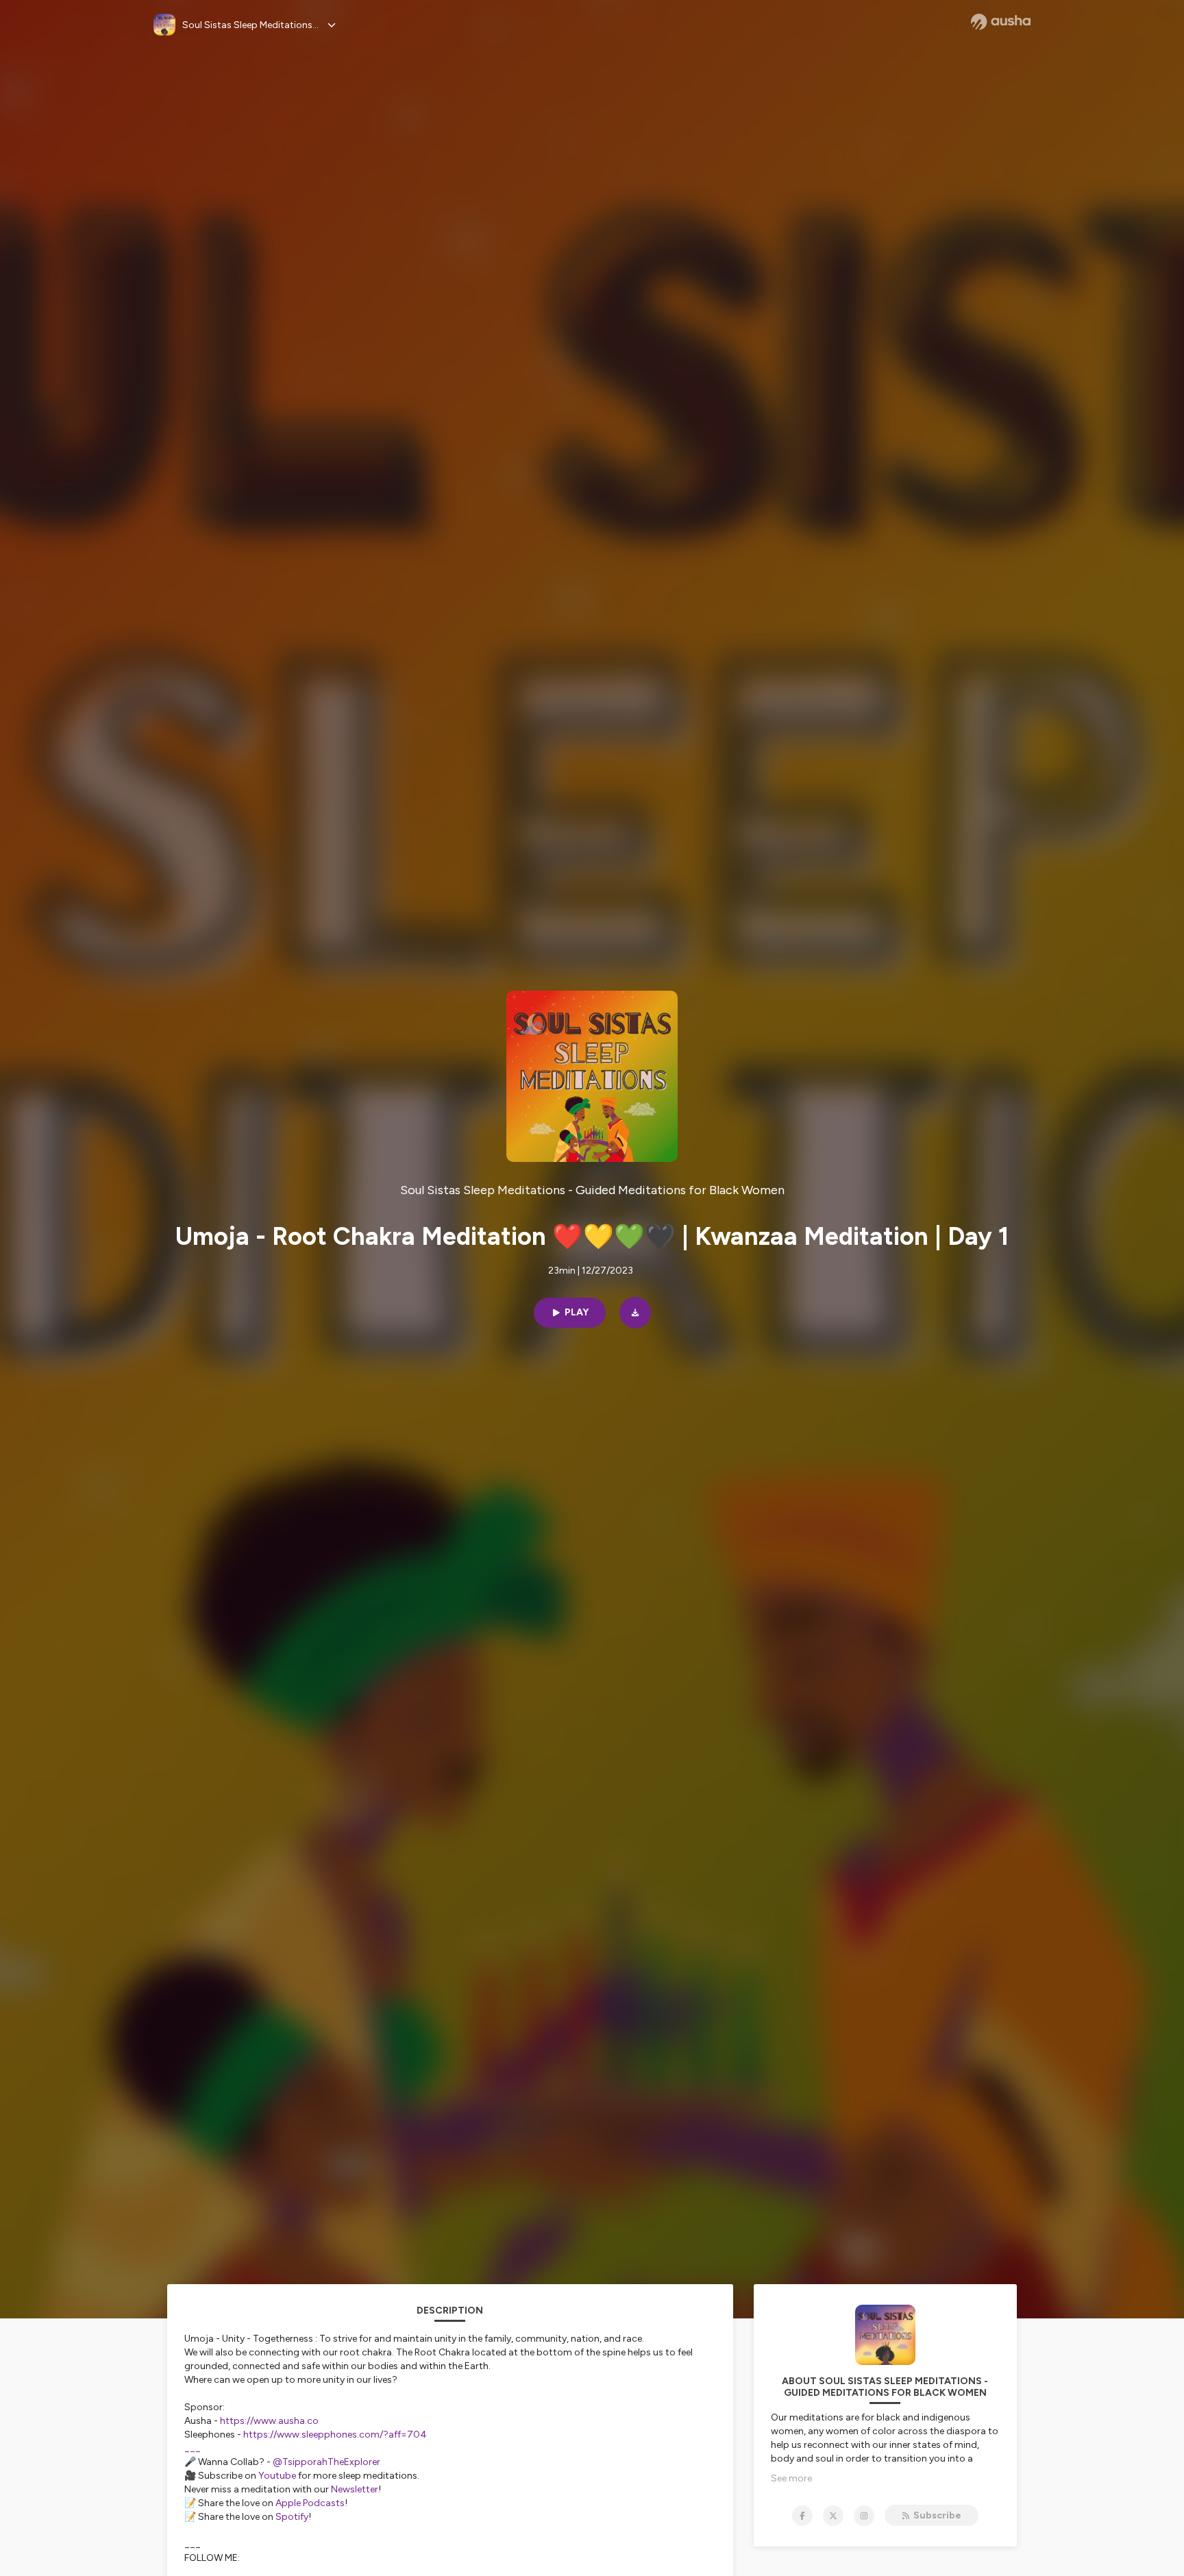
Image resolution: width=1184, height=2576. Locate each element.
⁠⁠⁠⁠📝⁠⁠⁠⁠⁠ (190, 2517)
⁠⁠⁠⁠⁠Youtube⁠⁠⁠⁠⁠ (277, 2476)
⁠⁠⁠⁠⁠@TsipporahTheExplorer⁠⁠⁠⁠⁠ (326, 2462)
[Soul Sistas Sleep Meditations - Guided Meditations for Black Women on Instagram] (864, 2516)
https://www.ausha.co (269, 2421)
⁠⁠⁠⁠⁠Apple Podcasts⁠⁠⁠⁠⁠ (310, 2503)
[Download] (635, 1313)
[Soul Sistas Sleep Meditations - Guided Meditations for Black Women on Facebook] (802, 2516)
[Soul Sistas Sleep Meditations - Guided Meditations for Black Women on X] (833, 2516)
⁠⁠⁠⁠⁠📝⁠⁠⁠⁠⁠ (190, 2503)
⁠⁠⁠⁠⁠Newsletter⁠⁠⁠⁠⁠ (355, 2489)
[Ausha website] (1001, 22)
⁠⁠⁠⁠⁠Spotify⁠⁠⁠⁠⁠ (292, 2517)
